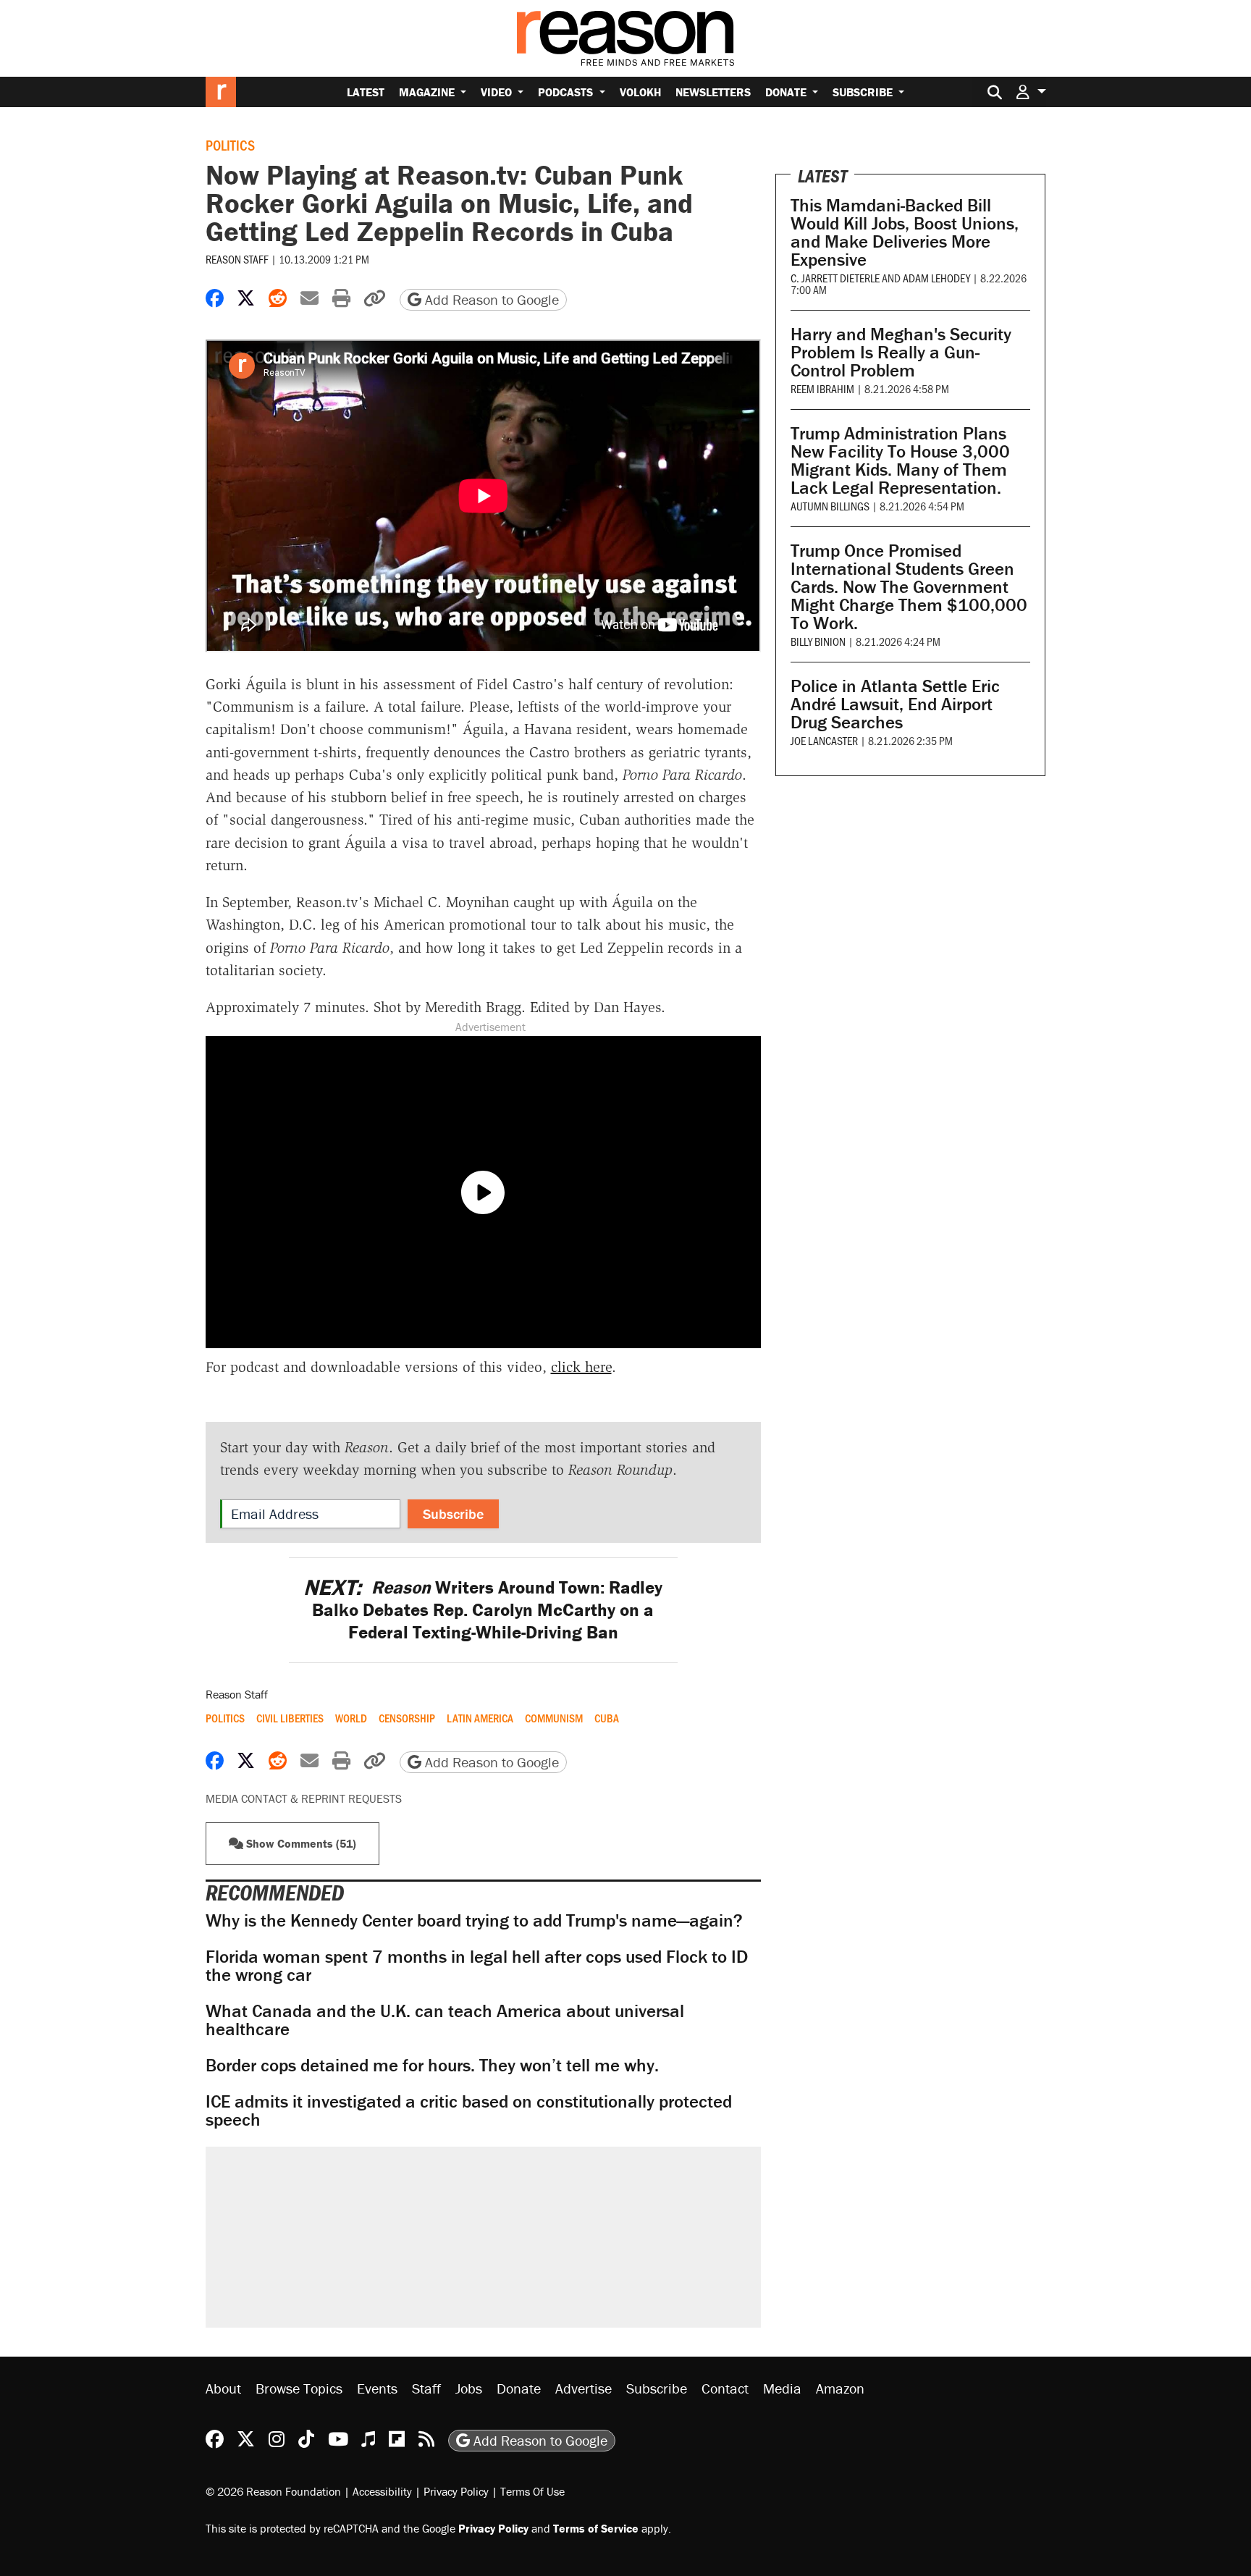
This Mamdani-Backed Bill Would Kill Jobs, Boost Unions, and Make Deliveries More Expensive (905, 232)
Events (377, 2388)
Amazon (840, 2388)
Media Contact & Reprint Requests (304, 1798)
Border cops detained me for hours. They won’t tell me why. (432, 2065)
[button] (1031, 92)
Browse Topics (299, 2388)
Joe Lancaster (824, 740)
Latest (366, 92)
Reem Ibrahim (822, 388)
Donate (787, 92)
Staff (426, 2388)
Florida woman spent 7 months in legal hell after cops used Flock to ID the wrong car (477, 1966)
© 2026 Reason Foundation (273, 2491)
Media (782, 2388)
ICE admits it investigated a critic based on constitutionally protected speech (469, 2110)
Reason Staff (237, 259)
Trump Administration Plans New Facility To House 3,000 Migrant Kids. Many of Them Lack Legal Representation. (900, 460)
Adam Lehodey (936, 278)
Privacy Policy (456, 2491)
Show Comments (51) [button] (300, 1843)
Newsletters (713, 92)
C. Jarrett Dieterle (835, 278)
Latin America (480, 1718)
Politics (230, 145)
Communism (554, 1718)
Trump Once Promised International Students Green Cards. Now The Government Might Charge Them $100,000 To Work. (909, 587)
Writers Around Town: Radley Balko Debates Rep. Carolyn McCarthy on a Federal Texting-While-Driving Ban (483, 1610)
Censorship (407, 1718)
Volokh (640, 92)
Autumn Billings (830, 506)
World (351, 1718)
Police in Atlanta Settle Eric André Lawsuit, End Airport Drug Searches (895, 704)
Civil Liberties (290, 1718)
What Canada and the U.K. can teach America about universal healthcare (445, 2020)
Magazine (428, 92)
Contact (725, 2388)
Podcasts (567, 92)
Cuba (607, 1718)
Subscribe (864, 92)
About (223, 2388)
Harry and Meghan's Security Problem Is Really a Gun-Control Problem (901, 352)
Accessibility (382, 2491)
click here (581, 1367)
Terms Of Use (532, 2491)
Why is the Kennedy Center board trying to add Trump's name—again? (474, 1920)
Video (498, 92)
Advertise (584, 2388)
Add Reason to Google (490, 299)
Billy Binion (818, 641)
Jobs (469, 2388)
